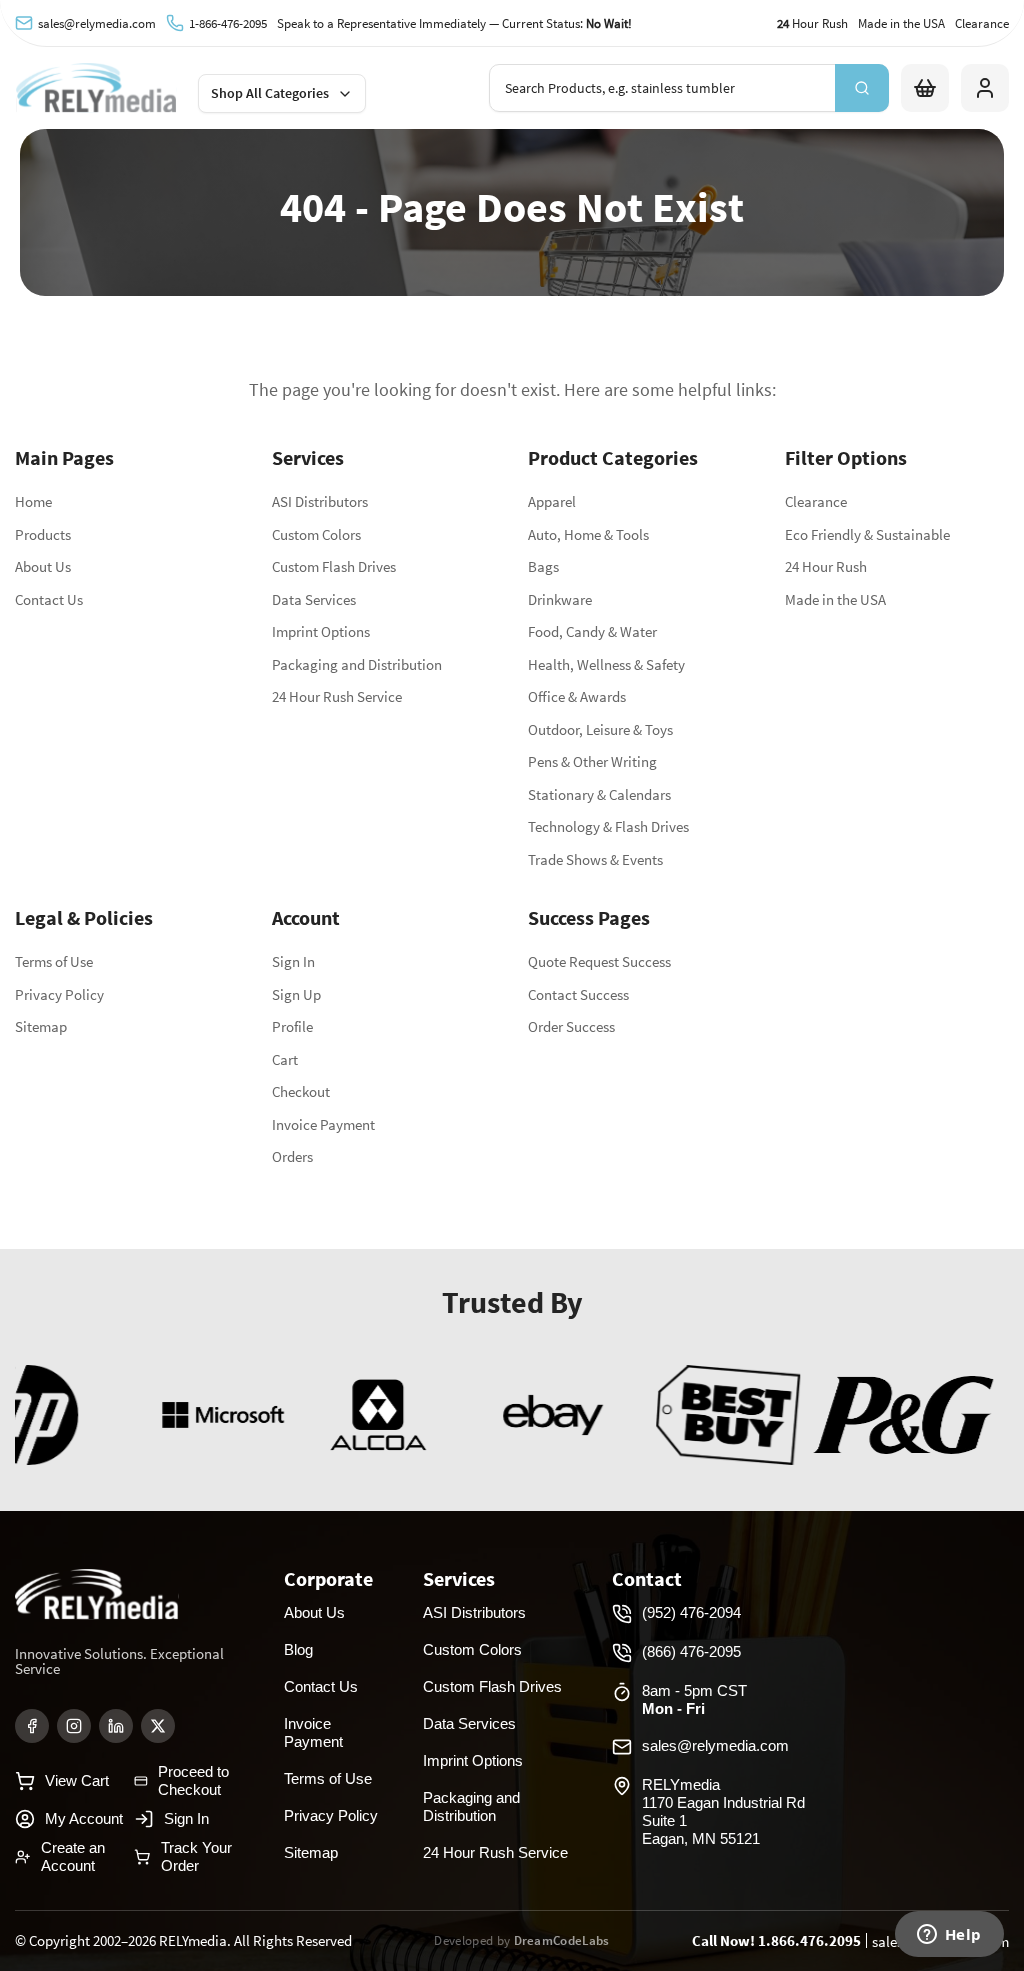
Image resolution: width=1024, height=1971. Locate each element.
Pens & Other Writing (592, 761)
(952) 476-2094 (691, 1612)
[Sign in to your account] (985, 88)
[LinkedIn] (116, 1726)
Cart (285, 1059)
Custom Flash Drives (334, 566)
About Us (43, 566)
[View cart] (925, 88)
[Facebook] (32, 1726)
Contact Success (578, 994)
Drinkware (560, 599)
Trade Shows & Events (595, 859)
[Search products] (862, 88)
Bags (543, 566)
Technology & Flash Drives (608, 826)
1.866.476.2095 (809, 1940)
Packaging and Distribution (357, 664)
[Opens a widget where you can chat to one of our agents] (949, 1936)
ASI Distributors (320, 501)
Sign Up (296, 994)
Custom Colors (316, 534)
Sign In (293, 961)
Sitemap (41, 1026)
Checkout (301, 1091)
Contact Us (49, 599)
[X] (158, 1726)
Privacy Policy (59, 994)
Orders (292, 1156)
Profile (292, 1026)
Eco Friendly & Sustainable (867, 534)
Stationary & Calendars (599, 794)
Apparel (552, 501)
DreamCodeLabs (562, 1940)
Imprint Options (321, 631)
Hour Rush (812, 23)
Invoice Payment (323, 1124)
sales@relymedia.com (97, 23)
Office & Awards (577, 696)
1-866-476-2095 (228, 23)
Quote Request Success (599, 961)
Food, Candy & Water (592, 631)
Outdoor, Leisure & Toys (600, 729)
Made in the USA (901, 23)
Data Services (314, 599)
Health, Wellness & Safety (606, 664)
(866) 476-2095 (691, 1651)
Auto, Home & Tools (588, 534)
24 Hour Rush (826, 566)
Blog (298, 1649)
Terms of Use (54, 961)
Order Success (571, 1026)
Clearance (982, 23)
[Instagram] (74, 1726)
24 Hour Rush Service (337, 696)
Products (43, 534)
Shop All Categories (270, 93)
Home (33, 501)
